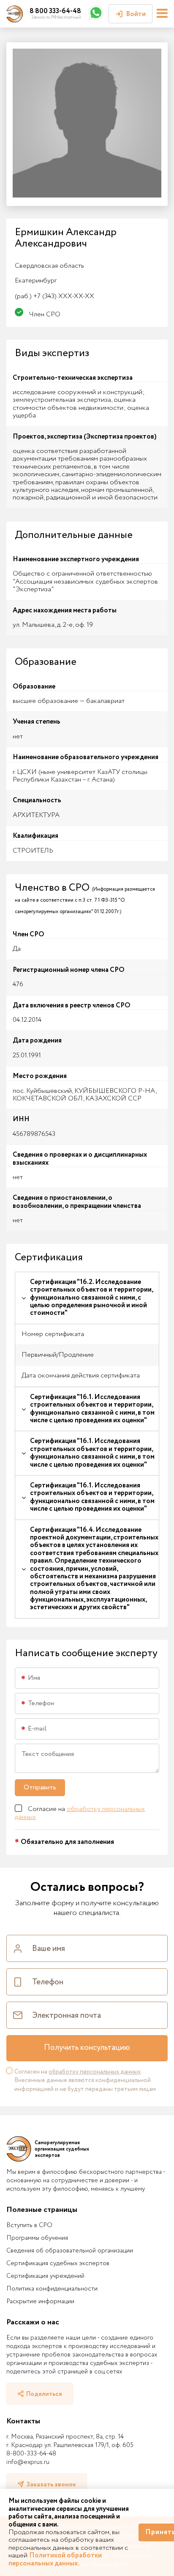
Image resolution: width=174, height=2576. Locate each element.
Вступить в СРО (29, 2225)
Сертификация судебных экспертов (58, 2263)
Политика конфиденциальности (52, 2289)
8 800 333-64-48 (55, 11)
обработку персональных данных (80, 1813)
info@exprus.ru (28, 2462)
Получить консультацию (87, 2048)
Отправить (40, 1787)
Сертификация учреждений (45, 2276)
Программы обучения (37, 2238)
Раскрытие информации (40, 2302)
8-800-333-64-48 (31, 2454)
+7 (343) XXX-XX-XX (54, 296)
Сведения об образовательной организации (70, 2251)
